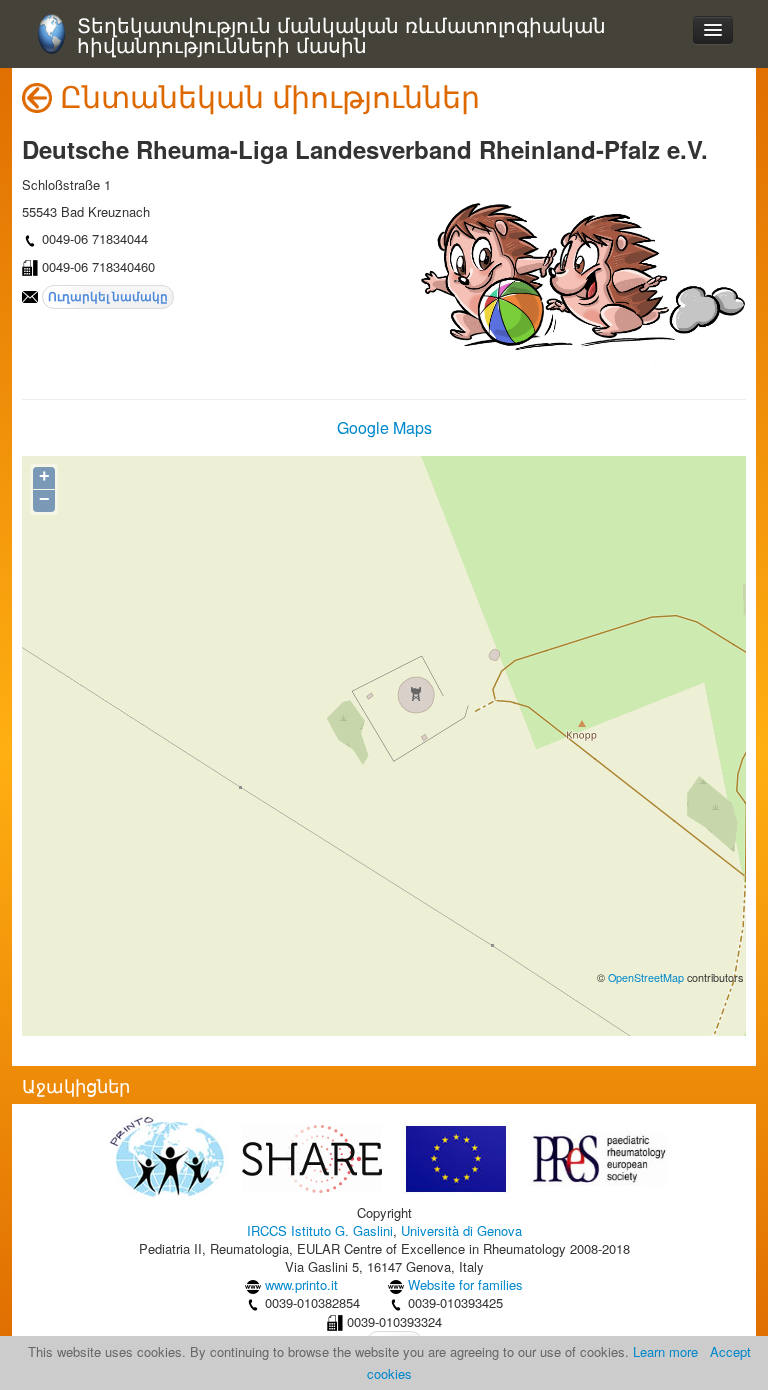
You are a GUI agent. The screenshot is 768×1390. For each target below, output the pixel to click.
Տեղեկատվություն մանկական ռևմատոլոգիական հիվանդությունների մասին (341, 35)
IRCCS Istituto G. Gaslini (320, 1230)
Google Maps (384, 427)
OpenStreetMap (646, 977)
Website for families (465, 1284)
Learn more (665, 1351)
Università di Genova (461, 1230)
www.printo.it (301, 1284)
